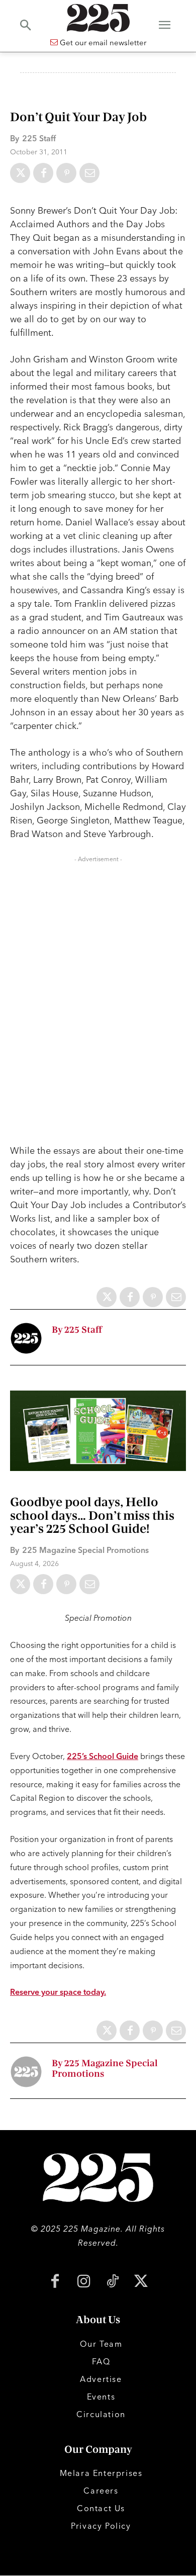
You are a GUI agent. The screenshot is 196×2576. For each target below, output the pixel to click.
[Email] (89, 173)
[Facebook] (43, 173)
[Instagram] (84, 2282)
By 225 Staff (77, 1330)
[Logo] (98, 18)
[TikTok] (112, 2282)
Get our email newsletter (102, 42)
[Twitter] (20, 173)
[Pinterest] (66, 173)
